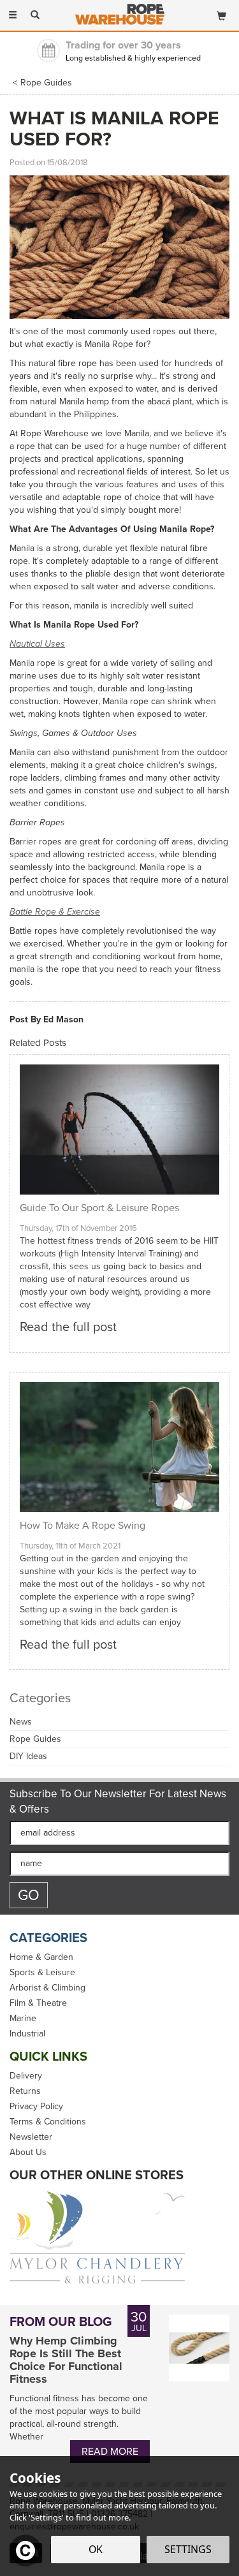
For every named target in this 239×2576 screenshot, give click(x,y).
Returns (25, 2091)
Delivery (26, 2076)
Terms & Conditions (48, 2122)
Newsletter (31, 2137)
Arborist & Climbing (47, 1988)
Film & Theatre (38, 2003)
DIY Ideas (28, 1756)
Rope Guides (35, 1739)
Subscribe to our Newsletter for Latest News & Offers (118, 1802)
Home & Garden (41, 1957)
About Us (28, 2153)
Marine (23, 2019)
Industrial (27, 2034)
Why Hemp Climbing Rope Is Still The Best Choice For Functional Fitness (66, 2360)
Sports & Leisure (42, 1973)
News (21, 1722)
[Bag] (221, 13)
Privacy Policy (36, 2107)
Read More (110, 2451)
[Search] (35, 15)
